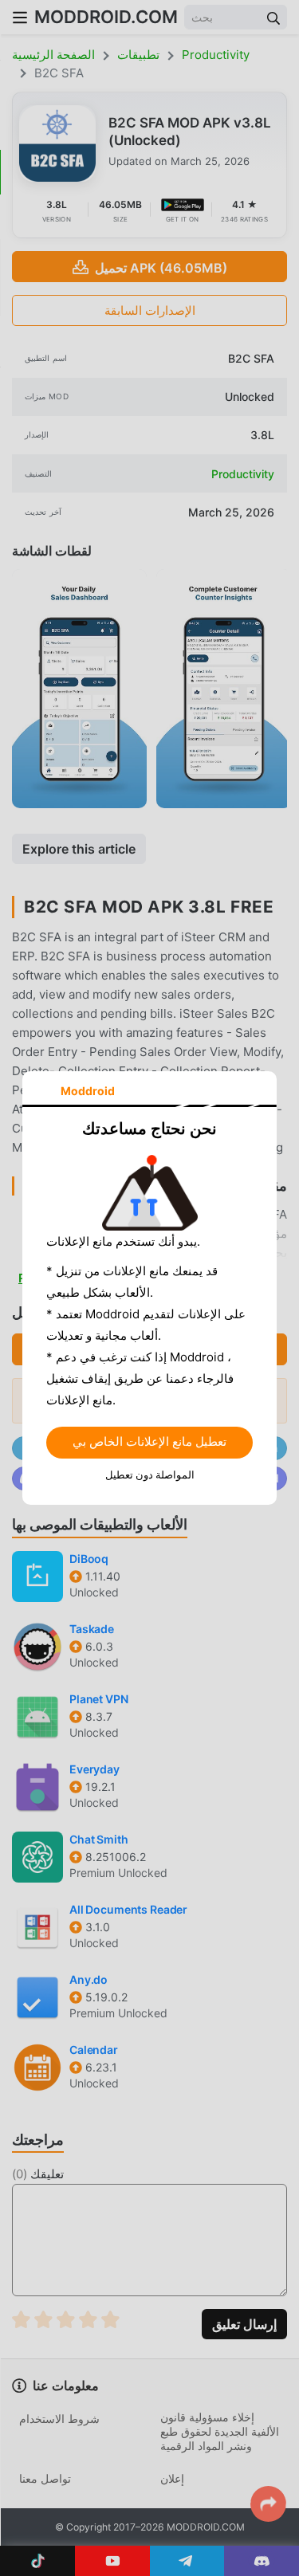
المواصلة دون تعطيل (150, 1475)
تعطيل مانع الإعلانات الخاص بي (149, 1442)
